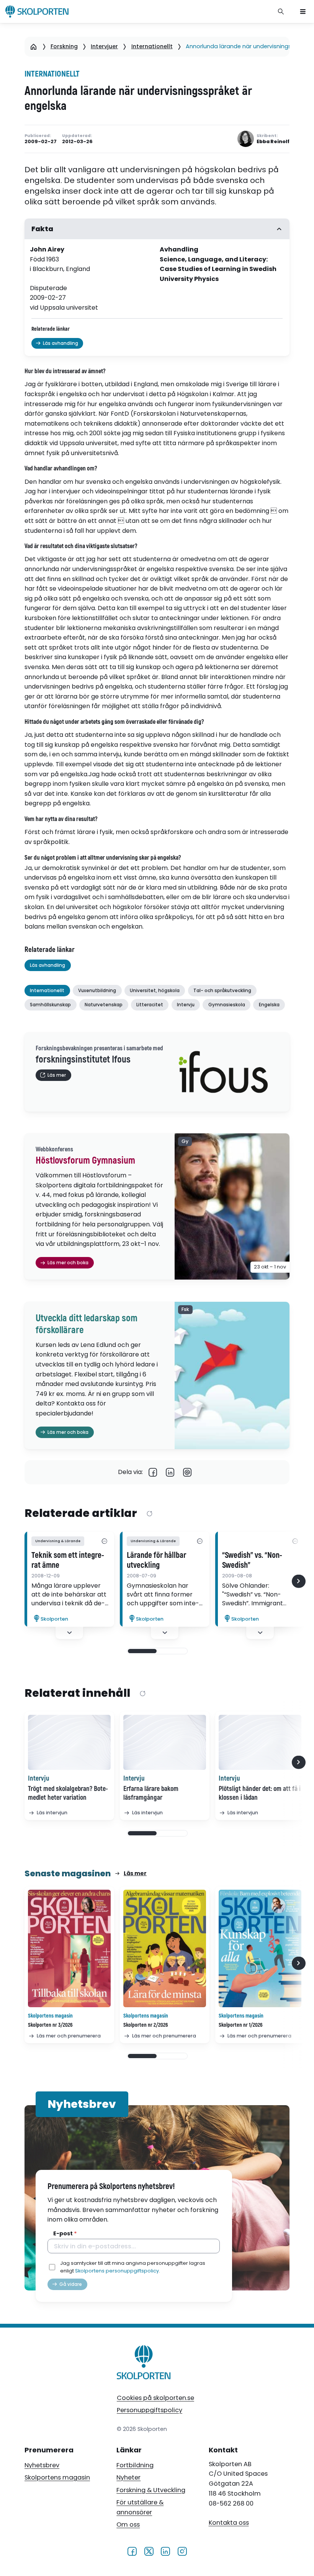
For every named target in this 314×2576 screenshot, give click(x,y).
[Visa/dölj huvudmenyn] (303, 11)
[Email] (187, 1472)
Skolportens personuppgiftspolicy (117, 2271)
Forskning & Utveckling (151, 2490)
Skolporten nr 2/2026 (146, 2025)
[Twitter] (149, 2551)
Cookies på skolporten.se (155, 2398)
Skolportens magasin (57, 2477)
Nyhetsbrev (42, 2465)
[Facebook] (153, 1472)
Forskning (64, 46)
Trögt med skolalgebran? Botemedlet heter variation (68, 1793)
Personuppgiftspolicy (150, 2410)
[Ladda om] (149, 1514)
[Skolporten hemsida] (37, 11)
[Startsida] (34, 47)
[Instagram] (182, 2551)
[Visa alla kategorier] (104, 1541)
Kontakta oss (229, 2523)
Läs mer (135, 1873)
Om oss (128, 2525)
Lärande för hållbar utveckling (156, 1561)
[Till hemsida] (144, 2364)
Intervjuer (104, 46)
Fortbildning (135, 2465)
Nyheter (128, 2477)
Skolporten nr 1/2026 (241, 2025)
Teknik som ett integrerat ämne (68, 1561)
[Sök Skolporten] (281, 11)
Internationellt (152, 46)
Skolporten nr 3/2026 (50, 2025)
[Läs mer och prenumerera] (69, 1948)
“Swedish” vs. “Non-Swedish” (252, 1561)
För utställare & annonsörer (140, 2507)
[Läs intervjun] (69, 1742)
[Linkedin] (170, 1472)
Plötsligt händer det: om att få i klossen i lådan (260, 1793)
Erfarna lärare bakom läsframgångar (151, 1793)
